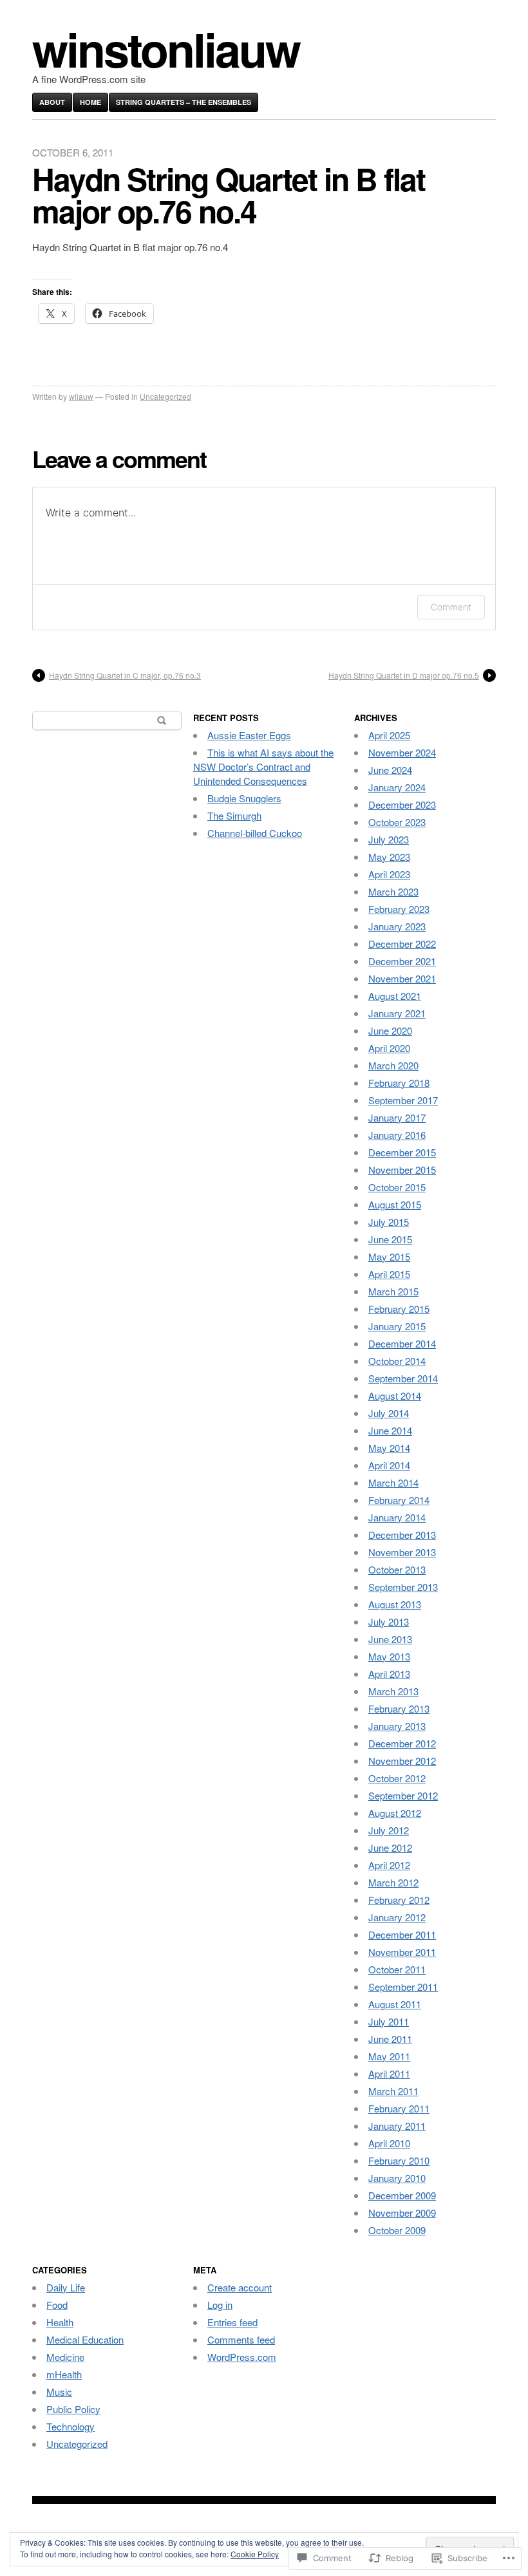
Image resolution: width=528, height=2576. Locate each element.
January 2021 (397, 1013)
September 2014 (403, 1378)
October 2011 (397, 1969)
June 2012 (390, 1847)
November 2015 (402, 1170)
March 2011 (393, 2091)
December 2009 (402, 2195)
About (52, 102)
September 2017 (403, 1100)
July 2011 (389, 2021)
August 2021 (395, 996)
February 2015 (399, 1309)
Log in (220, 2305)
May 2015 (389, 1256)
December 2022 (402, 944)
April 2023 (389, 874)
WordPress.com (242, 2357)
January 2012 (397, 1917)
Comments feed (241, 2339)
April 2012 (389, 1865)
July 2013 (389, 1622)
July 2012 (389, 1830)
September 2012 (403, 1795)
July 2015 (389, 1222)
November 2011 (402, 1952)
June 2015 (390, 1239)
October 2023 (397, 822)
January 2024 (397, 787)
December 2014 (402, 1343)
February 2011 (399, 2108)
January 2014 (397, 1517)
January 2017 (397, 1117)
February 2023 (399, 909)
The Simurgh (234, 815)
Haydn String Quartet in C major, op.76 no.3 (125, 675)
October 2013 (397, 1569)
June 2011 (390, 2039)
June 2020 (390, 1030)
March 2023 (393, 891)
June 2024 (390, 770)
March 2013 (393, 1691)
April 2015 (389, 1274)
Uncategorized (165, 396)
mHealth (64, 2374)
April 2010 (389, 2143)
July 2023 (389, 839)
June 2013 (390, 1639)
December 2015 (402, 1152)
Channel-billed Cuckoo (255, 833)
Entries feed (232, 2322)
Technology (71, 2426)
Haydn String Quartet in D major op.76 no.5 (404, 675)
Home (90, 102)
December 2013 (402, 1535)
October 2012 (397, 1778)
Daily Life (66, 2287)
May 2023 (389, 857)
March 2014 (393, 1482)
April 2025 (389, 735)
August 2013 (395, 1604)
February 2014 (399, 1500)
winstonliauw (166, 49)
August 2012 (395, 1813)
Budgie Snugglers (244, 798)
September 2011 (403, 1987)
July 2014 (389, 1413)
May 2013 (389, 1656)
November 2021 (402, 978)
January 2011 (397, 2126)
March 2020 (393, 1065)
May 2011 (389, 2056)
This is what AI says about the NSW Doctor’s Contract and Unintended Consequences (263, 766)
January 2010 (397, 2178)
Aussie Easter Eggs (249, 735)
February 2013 (399, 1708)
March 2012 (393, 1882)
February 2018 (399, 1083)
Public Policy (73, 2409)
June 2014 (390, 1430)
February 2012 (399, 1900)
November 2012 (402, 1761)
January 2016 (397, 1135)
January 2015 (397, 1326)
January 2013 (397, 1726)
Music (59, 2392)
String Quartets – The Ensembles (184, 102)
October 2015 (397, 1187)
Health (60, 2322)
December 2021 (402, 961)
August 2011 (395, 2004)
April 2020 (389, 1048)
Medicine (65, 2357)
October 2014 (397, 1361)
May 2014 (389, 1448)
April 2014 (389, 1465)
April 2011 (389, 2073)
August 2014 (395, 1396)
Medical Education (85, 2339)
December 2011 (402, 1934)
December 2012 (402, 1743)
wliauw (81, 396)
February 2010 (399, 2160)
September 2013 (403, 1587)
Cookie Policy (255, 2554)
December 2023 (402, 804)
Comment (451, 607)
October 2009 (397, 2230)
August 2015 (395, 1204)
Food (57, 2305)
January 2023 (397, 926)
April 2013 (389, 1674)
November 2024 (402, 752)
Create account (240, 2287)
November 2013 (402, 1552)
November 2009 (402, 2213)
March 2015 (393, 1291)
